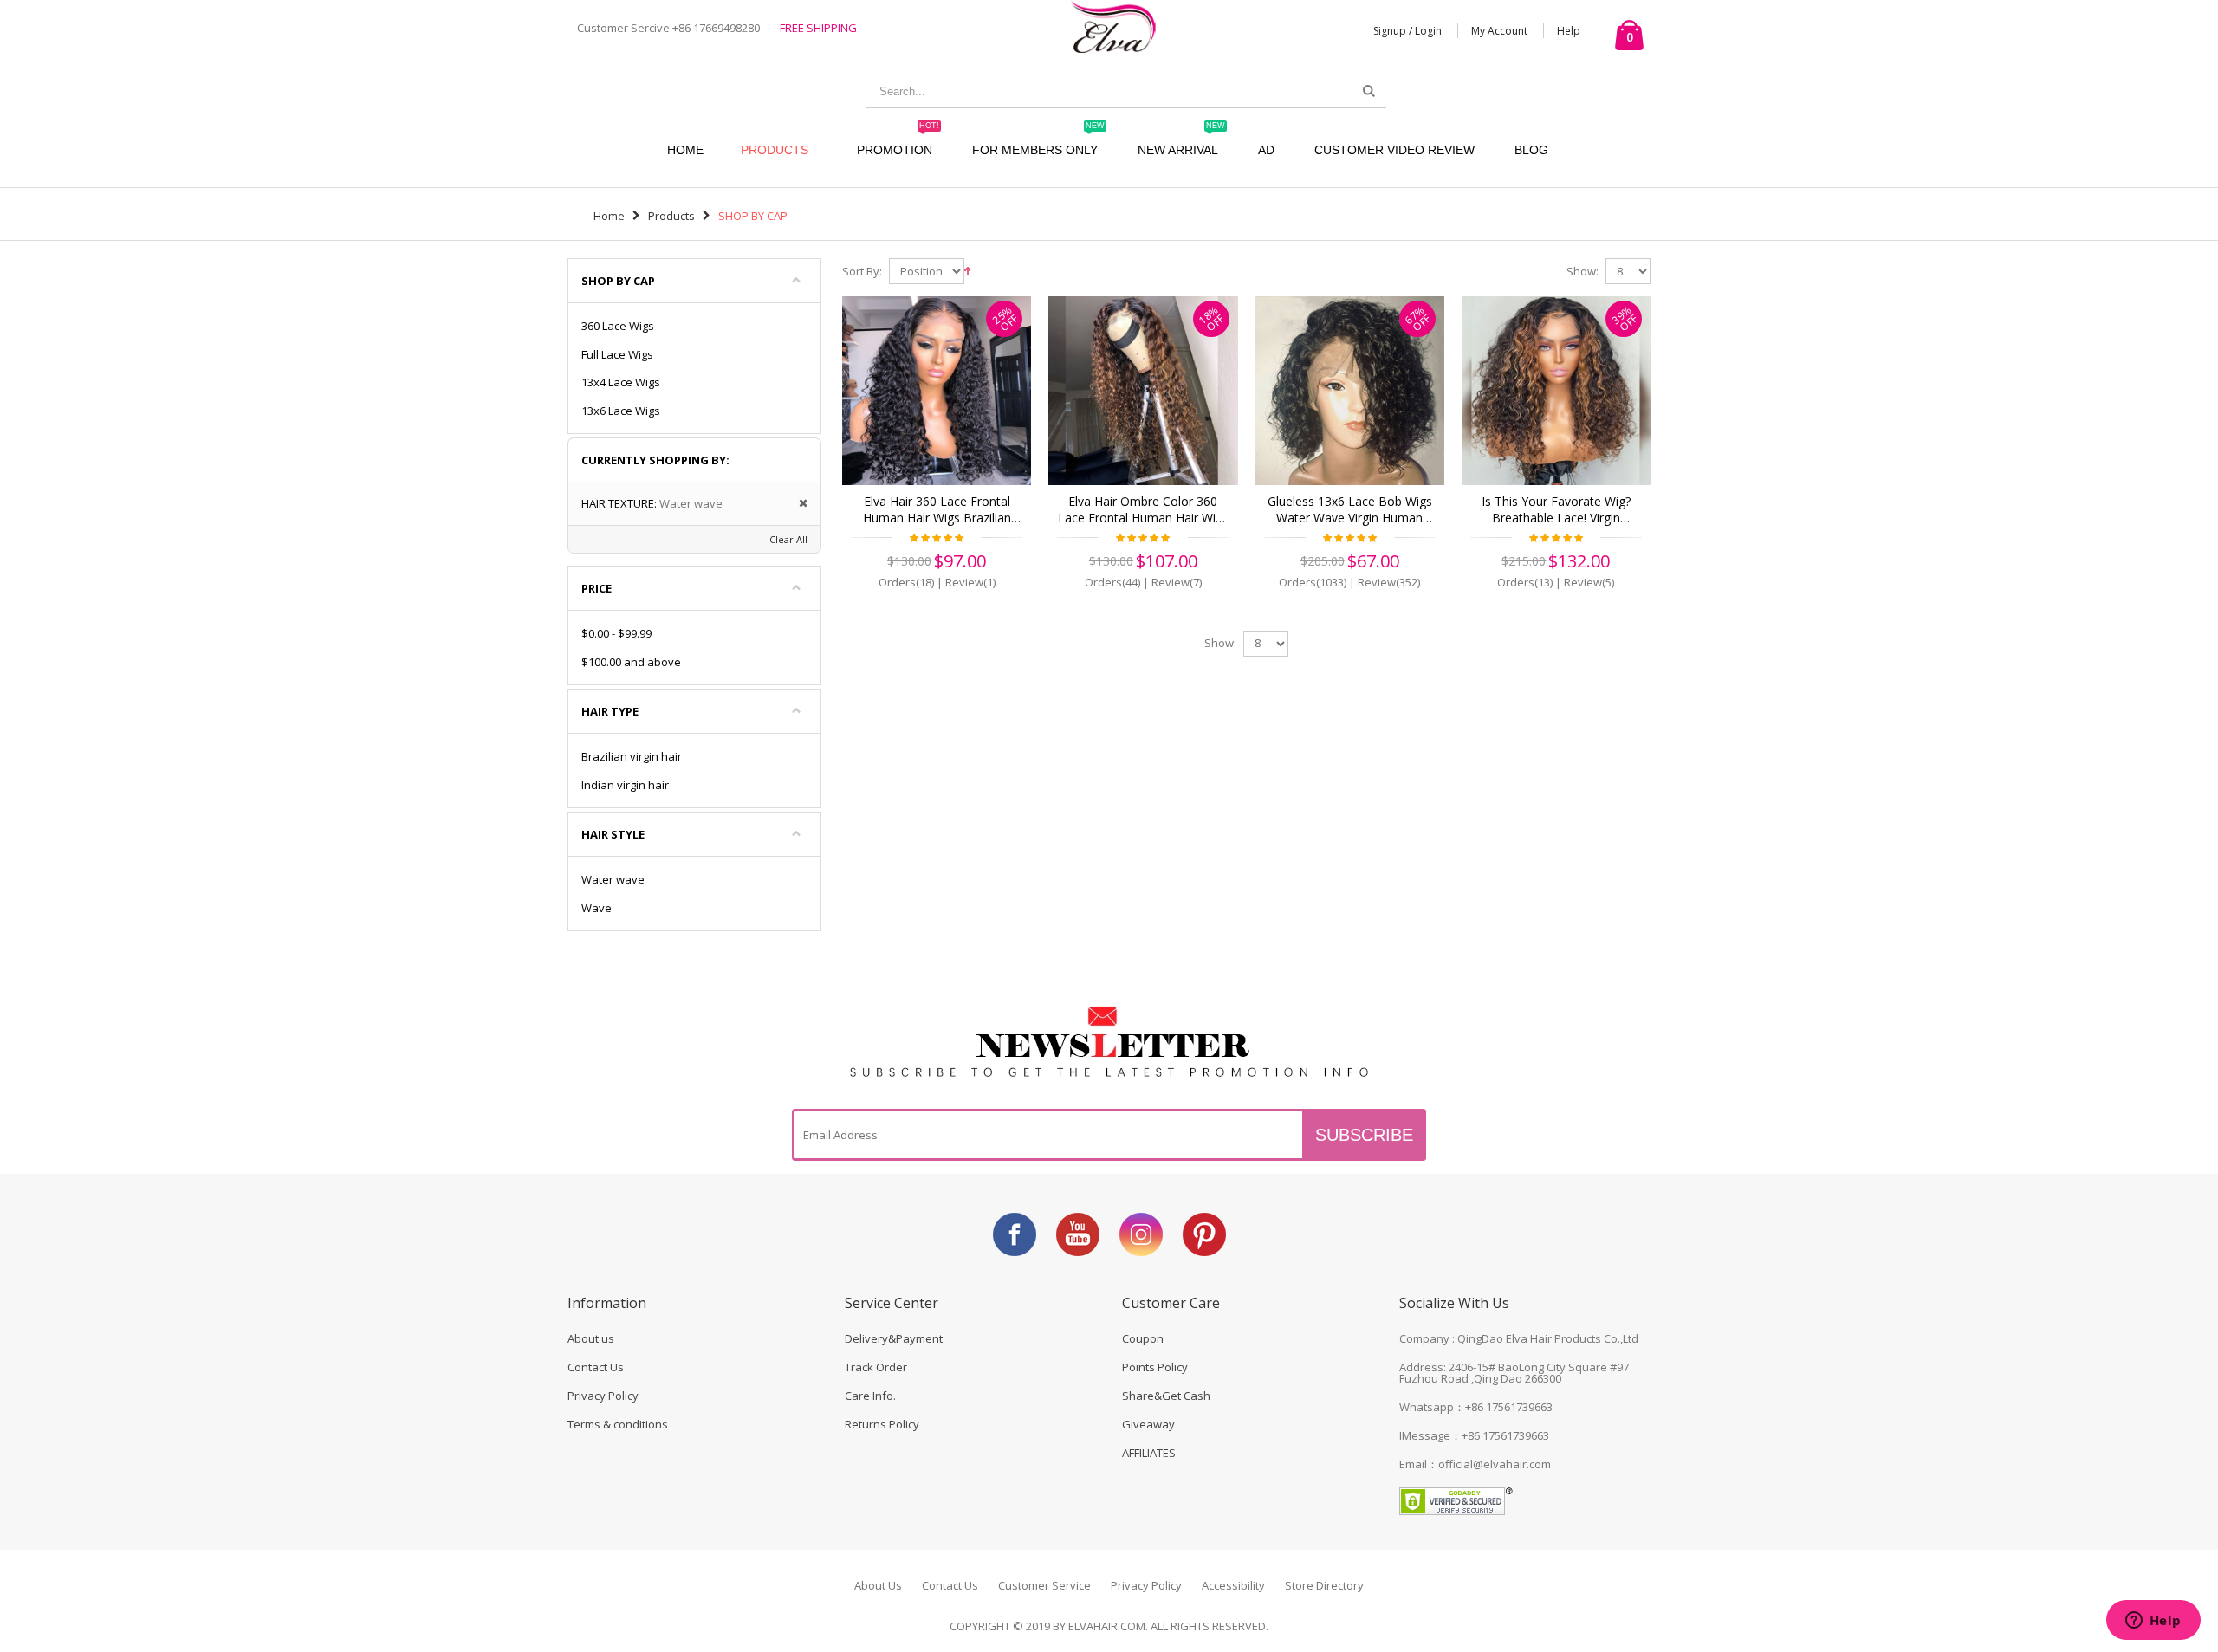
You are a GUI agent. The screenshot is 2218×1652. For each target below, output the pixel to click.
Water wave (613, 879)
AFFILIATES (1149, 1453)
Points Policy (1155, 1367)
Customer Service (1044, 1585)
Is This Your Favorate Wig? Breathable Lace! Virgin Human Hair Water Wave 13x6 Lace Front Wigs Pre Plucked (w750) (1556, 510)
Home (609, 216)
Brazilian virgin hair (632, 756)
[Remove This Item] (798, 504)
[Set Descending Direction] (967, 269)
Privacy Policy (603, 1396)
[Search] (1369, 91)
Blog (1531, 150)
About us (591, 1338)
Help (1569, 31)
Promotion (898, 142)
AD (1266, 150)
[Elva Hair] (1113, 26)
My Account (1499, 31)
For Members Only (1038, 142)
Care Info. (870, 1396)
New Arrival (1181, 142)
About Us (878, 1585)
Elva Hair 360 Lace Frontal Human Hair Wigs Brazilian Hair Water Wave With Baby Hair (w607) (937, 510)
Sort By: (862, 272)
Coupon (1143, 1338)
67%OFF (1418, 318)
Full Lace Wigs (617, 354)
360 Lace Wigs (618, 326)
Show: (1582, 272)
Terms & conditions (618, 1424)
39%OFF (1624, 318)
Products (775, 150)
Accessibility (1233, 1585)
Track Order (876, 1367)
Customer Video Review (1394, 150)
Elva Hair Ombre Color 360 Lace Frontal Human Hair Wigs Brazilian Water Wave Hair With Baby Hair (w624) (1143, 510)
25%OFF (1005, 318)
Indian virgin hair (625, 785)
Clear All (788, 539)
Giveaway (1148, 1424)
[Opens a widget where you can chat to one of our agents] (2153, 1622)
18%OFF (1212, 318)
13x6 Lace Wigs (621, 411)
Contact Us (596, 1367)
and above (631, 662)
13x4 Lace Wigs (621, 382)
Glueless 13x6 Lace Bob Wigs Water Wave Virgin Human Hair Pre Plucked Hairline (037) (1349, 510)
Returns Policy (882, 1424)
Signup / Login (1407, 31)
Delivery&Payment (894, 1338)
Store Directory (1324, 1585)
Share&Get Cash (1166, 1396)
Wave (597, 908)
